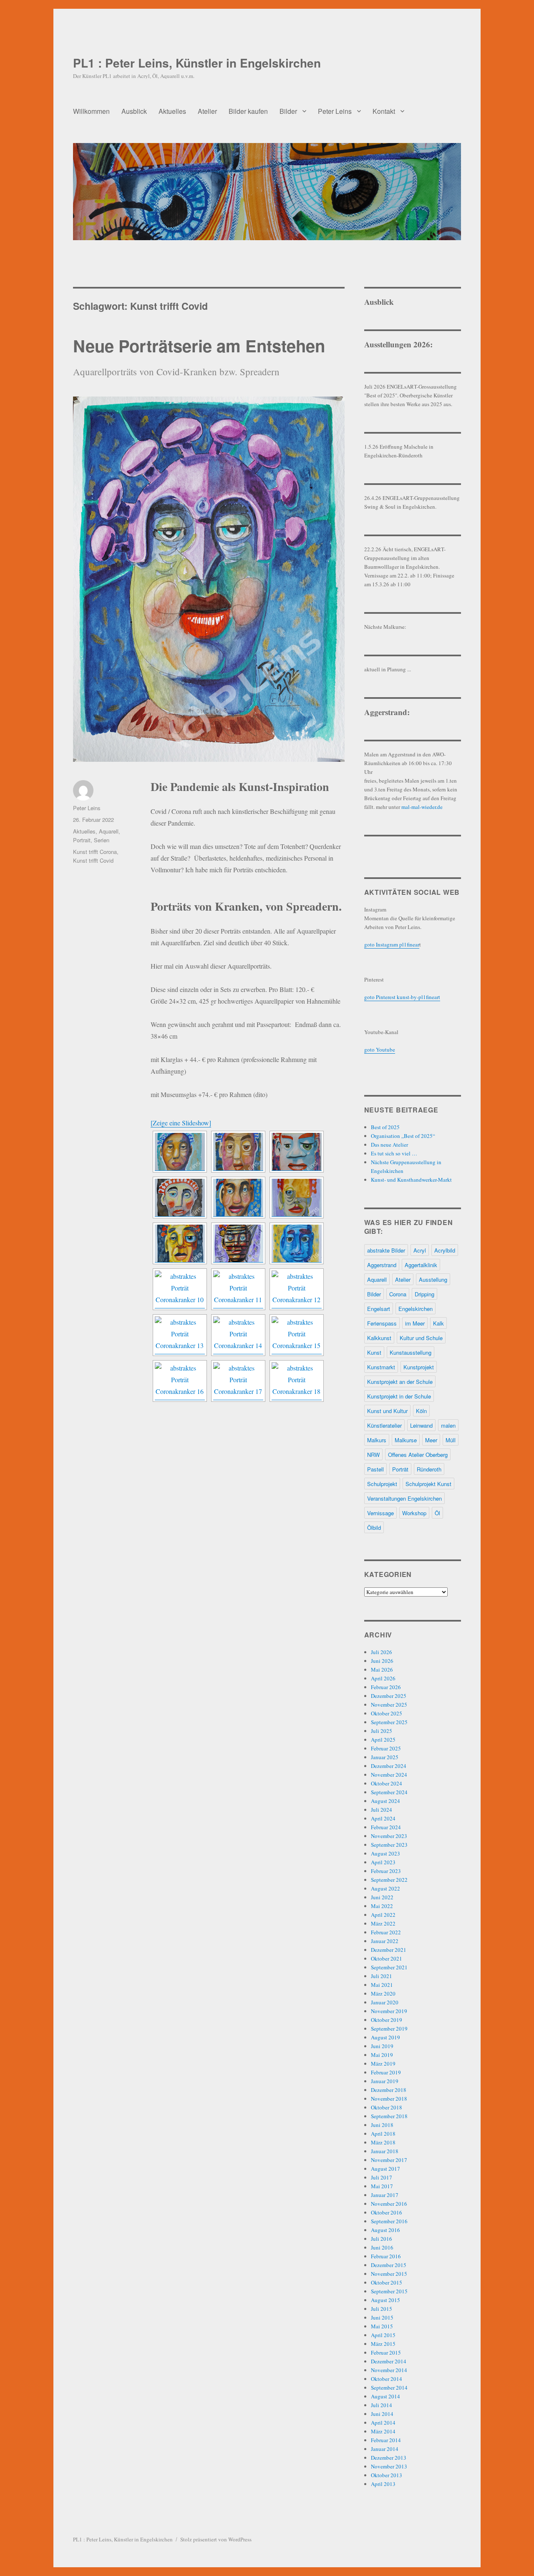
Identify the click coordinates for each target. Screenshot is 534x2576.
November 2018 (389, 2099)
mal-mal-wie (415, 807)
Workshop (414, 1513)
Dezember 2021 (389, 1950)
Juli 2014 (382, 2405)
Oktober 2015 (387, 2282)
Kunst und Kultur (387, 1411)
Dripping (424, 1294)
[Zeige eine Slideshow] (181, 1123)
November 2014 (389, 2370)
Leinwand (421, 1425)
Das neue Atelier (389, 1145)
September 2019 (389, 2029)
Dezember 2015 (389, 2265)
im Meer (415, 1323)
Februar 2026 (386, 1687)
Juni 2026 (382, 1661)
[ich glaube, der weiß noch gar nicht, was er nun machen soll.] (238, 1198)
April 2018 (383, 2134)
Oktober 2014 (387, 2379)
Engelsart (379, 1309)
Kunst (374, 1352)
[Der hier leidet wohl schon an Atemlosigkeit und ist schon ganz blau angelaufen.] (297, 1243)
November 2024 (389, 1775)
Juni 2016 (382, 2247)
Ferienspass (382, 1323)
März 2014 (383, 2431)
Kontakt (384, 111)
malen (448, 1425)
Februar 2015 (386, 2353)
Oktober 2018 (387, 2107)
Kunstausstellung (411, 1352)
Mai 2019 (382, 2055)
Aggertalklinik (421, 1265)
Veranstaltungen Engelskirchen (404, 1498)
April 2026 (383, 1678)
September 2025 (389, 1722)
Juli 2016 (382, 2239)
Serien (102, 840)
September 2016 (389, 2221)
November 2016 (389, 2204)
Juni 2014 (382, 2414)
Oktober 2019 (387, 2020)
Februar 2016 (386, 2256)
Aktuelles (172, 111)
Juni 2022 (382, 1897)
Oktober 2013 (387, 2475)
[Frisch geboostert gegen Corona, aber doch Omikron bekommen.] (238, 1381)
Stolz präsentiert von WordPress (216, 2539)
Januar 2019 (385, 2081)
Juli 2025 (382, 1731)
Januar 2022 (385, 1941)
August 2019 (385, 2037)
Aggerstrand (382, 1265)
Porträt (400, 1469)
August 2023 (385, 1853)
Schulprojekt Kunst (428, 1484)
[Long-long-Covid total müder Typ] (297, 1335)
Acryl (420, 1250)
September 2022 (389, 1880)
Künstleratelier (384, 1425)
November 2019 (389, 2011)
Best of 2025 (385, 1127)
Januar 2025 (385, 1757)
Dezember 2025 (389, 1696)
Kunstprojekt (419, 1367)
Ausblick (134, 111)
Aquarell (109, 831)
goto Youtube (380, 1049)
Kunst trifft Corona (95, 852)
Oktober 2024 (387, 1783)
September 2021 (389, 1967)
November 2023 (389, 1836)
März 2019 (383, 2064)
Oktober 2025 (387, 1713)
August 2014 (385, 2396)
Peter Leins (335, 111)
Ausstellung (433, 1279)
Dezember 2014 (389, 2361)
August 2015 (385, 2300)
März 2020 (383, 1994)
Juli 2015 (382, 2309)
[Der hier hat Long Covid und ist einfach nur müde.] (180, 1335)
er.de (437, 807)
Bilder (288, 111)
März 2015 (383, 2344)
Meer (431, 1440)
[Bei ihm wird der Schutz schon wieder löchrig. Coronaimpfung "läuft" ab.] (180, 1381)
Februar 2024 (386, 1827)
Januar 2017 (385, 2195)
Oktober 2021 (387, 1958)
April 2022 (383, 1915)
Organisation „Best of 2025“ (403, 1136)
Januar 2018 (385, 2151)
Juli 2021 (382, 1976)
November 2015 (389, 2274)
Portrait (82, 840)
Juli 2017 (382, 2177)
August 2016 (385, 2230)
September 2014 (389, 2388)
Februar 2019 (386, 2072)
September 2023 (389, 1845)
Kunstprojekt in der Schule (399, 1396)
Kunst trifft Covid (93, 860)
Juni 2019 (382, 2046)
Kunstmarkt (381, 1367)
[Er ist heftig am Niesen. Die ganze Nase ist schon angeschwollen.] (297, 1152)
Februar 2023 (386, 1871)
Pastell (375, 1469)
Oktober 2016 (387, 2212)
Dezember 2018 (389, 2090)
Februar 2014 (386, 2440)
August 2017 (385, 2169)
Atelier (207, 111)
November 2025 (389, 1705)
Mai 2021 (382, 1985)
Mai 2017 (382, 2186)
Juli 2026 (382, 1652)
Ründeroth (429, 1469)
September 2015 (389, 2291)
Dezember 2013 (389, 2458)
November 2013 (389, 2466)
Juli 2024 (382, 1810)
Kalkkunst (379, 1338)
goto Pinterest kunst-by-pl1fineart (402, 997)
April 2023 (383, 1862)
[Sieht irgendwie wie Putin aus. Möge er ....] (180, 1198)
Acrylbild (445, 1250)
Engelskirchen (416, 1309)
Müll (451, 1440)
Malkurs (377, 1440)
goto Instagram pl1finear (392, 944)
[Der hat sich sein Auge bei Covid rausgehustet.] (180, 1243)
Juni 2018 (382, 2125)
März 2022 (383, 1923)
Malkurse (406, 1440)
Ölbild (374, 1528)
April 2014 (383, 2423)
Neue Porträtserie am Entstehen (199, 345)
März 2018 (383, 2142)
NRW (373, 1455)
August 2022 (385, 1888)
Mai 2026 (382, 1670)
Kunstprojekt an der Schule (400, 1382)
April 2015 (383, 2335)
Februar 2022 (386, 1932)
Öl (437, 1513)
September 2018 (389, 2116)
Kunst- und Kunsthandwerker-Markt (411, 1180)
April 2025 (383, 1740)
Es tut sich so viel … (394, 1153)
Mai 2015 (382, 2326)
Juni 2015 (382, 2317)
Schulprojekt (382, 1484)
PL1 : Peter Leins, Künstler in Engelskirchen (197, 63)
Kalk (438, 1323)
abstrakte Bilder (386, 1250)
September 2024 (389, 1792)
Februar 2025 (386, 1748)
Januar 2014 (385, 2449)
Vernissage (380, 1513)
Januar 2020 (385, 2002)
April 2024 (383, 1818)
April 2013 (383, 2484)
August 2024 (385, 1801)
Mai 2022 (382, 1906)
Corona (398, 1294)
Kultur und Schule (421, 1338)
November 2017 (389, 2160)
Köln (421, 1411)
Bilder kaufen (248, 111)
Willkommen (91, 111)
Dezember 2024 (389, 1766)
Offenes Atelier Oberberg (418, 1455)
